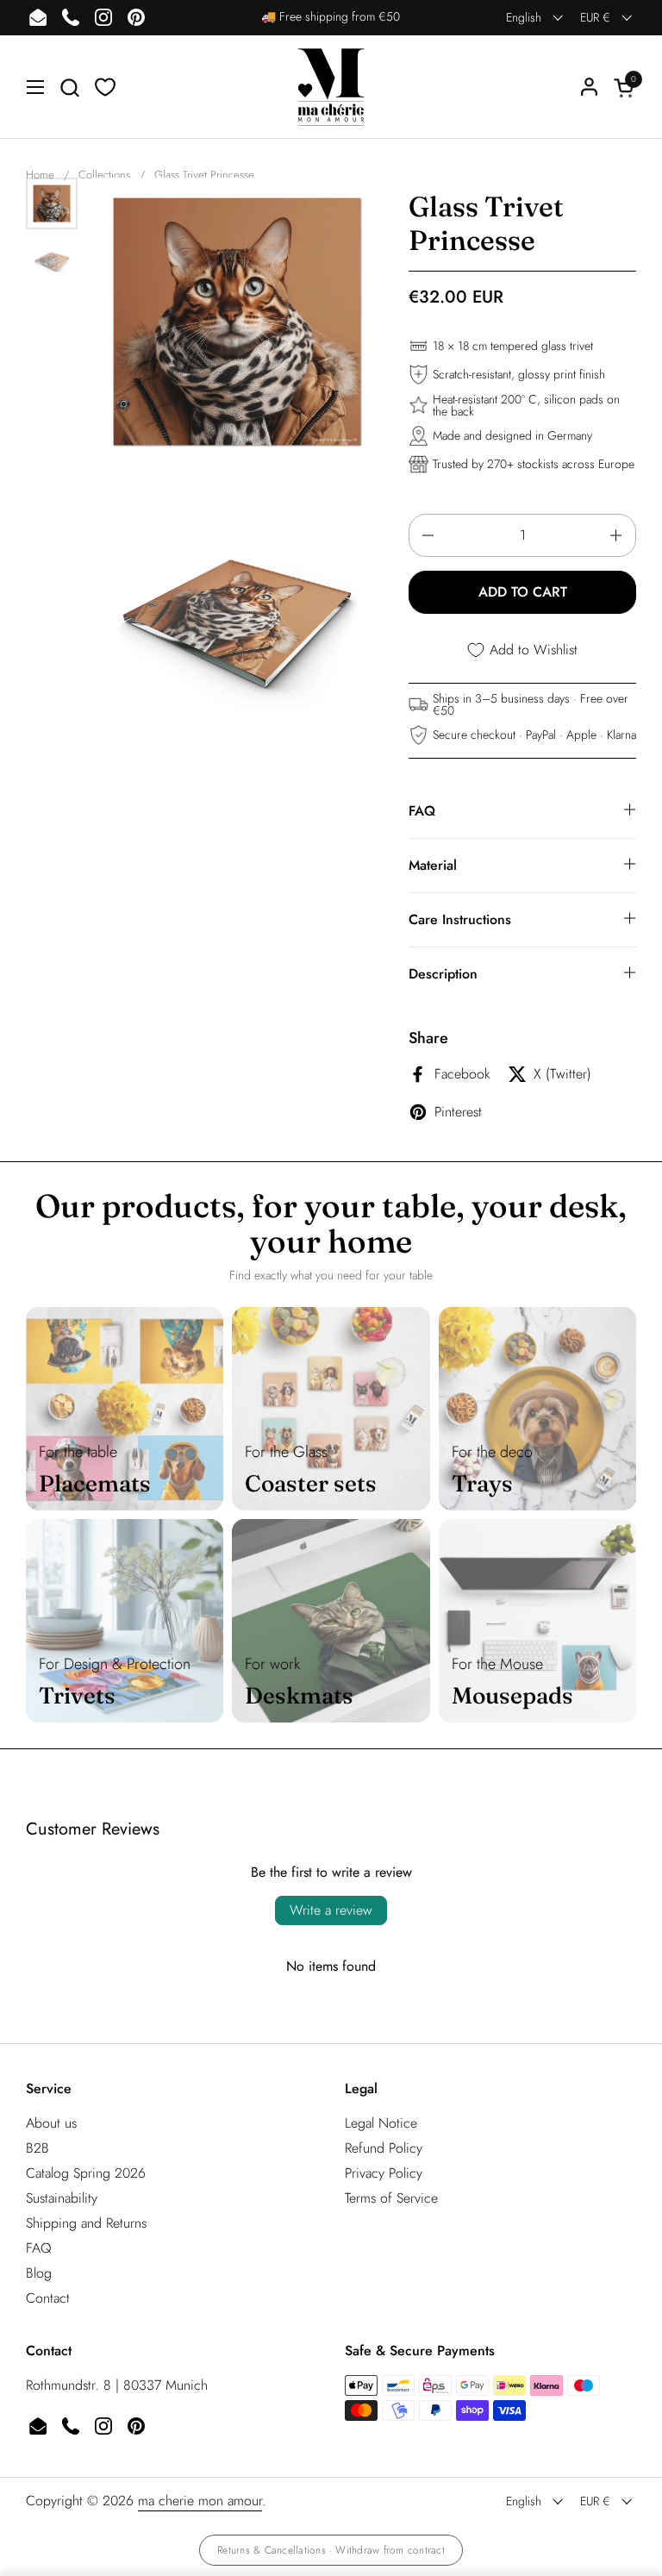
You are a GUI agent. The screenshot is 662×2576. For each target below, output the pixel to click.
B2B (37, 2148)
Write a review (331, 1910)
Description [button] (443, 974)
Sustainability (62, 2198)
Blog (39, 2273)
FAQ (39, 2248)
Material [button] (433, 865)
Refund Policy (384, 2148)
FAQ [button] (422, 811)
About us (51, 2123)
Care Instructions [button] (460, 919)
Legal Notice (381, 2123)
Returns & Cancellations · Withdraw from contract (331, 2550)
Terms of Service (391, 2198)
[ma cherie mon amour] (331, 87)
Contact (48, 2298)
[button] (69, 88)
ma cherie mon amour (200, 2501)
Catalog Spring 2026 (86, 2173)
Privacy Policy (384, 2173)
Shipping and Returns (86, 2223)
